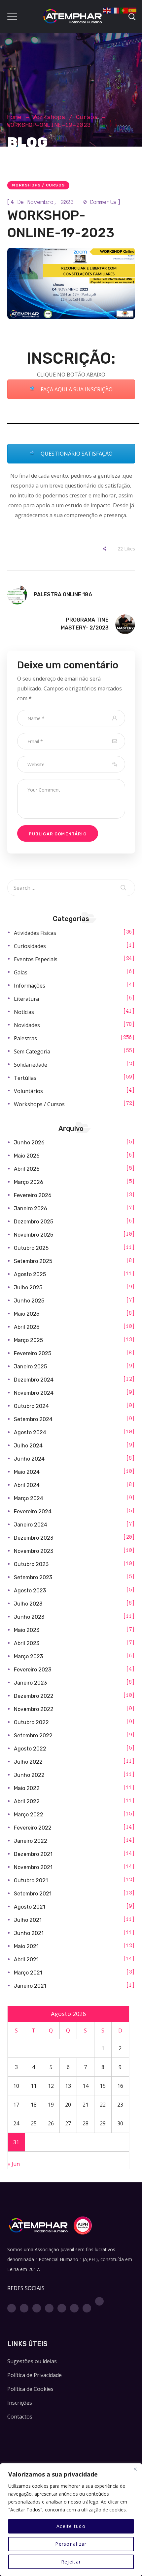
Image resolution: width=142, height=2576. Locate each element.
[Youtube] (49, 2308)
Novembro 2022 (34, 1709)
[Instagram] (24, 2308)
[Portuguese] (124, 10)
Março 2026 (29, 1182)
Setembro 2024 (33, 1419)
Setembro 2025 (33, 1261)
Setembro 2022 (33, 1736)
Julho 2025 (28, 1288)
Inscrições (20, 2403)
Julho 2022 (28, 1762)
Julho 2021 (28, 1920)
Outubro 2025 (31, 1248)
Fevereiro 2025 (33, 1353)
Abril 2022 (27, 1801)
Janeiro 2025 (30, 1367)
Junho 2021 (29, 1933)
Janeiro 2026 (31, 1208)
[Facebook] (12, 2308)
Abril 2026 (27, 1169)
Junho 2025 (29, 1301)
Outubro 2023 (31, 1564)
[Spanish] (133, 10)
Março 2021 (28, 1973)
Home (15, 117)
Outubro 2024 (31, 1406)
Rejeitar (71, 2562)
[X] (37, 2308)
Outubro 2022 (31, 1722)
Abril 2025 (27, 1327)
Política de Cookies (30, 2389)
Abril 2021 (26, 1960)
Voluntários (28, 1091)
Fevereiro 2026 (33, 1195)
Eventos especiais (36, 959)
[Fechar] (135, 2469)
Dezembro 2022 (34, 1696)
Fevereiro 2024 (33, 1512)
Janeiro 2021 (30, 1986)
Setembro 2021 (33, 1894)
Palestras (25, 1038)
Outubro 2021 (31, 1880)
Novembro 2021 (33, 1867)
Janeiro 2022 (31, 1841)
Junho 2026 (29, 1143)
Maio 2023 (27, 1630)
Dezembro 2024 (34, 1380)
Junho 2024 (29, 1459)
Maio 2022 (27, 1788)
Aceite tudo (71, 2526)
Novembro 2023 (34, 1551)
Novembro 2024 (34, 1393)
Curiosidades (30, 946)
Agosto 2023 (30, 1591)
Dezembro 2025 (34, 1222)
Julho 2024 (28, 1446)
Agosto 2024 (30, 1432)
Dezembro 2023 (34, 1538)
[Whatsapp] (74, 2308)
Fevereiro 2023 (33, 1670)
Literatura (26, 999)
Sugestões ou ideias (32, 2361)
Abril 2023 (27, 1643)
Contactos (20, 2417)
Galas (21, 972)
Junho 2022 (29, 1775)
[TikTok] (99, 2301)
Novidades (27, 1025)
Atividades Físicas (35, 933)
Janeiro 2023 (30, 1683)
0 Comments (100, 202)
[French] (116, 10)
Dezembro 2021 (33, 1854)
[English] (107, 10)
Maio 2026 (27, 1156)
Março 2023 (28, 1656)
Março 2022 (29, 1815)
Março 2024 (29, 1498)
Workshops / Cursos (65, 117)
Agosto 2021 (30, 1907)
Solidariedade (31, 1065)
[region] (71, 2520)
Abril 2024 (27, 1485)
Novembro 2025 (34, 1235)
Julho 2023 (28, 1604)
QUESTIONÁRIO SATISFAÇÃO (76, 454)
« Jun (14, 2164)
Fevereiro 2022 (33, 1828)
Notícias (24, 1012)
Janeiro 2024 (31, 1525)
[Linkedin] (62, 2308)
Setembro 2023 (33, 1577)
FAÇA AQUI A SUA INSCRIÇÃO (76, 389)
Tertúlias (25, 1078)
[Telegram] (87, 2308)
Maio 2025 (27, 1314)
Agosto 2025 (30, 1274)
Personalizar (71, 2544)
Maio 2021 (26, 1946)
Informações (30, 986)
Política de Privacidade (35, 2375)
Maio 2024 (27, 1472)
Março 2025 (28, 1340)
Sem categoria (32, 1051)
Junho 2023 (29, 1617)
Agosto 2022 (30, 1749)
